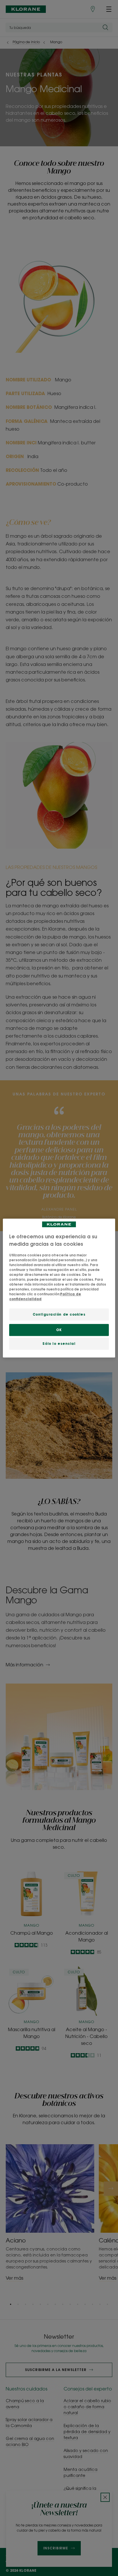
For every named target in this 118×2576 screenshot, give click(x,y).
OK (59, 1330)
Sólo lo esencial (59, 1344)
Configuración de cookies (59, 1315)
